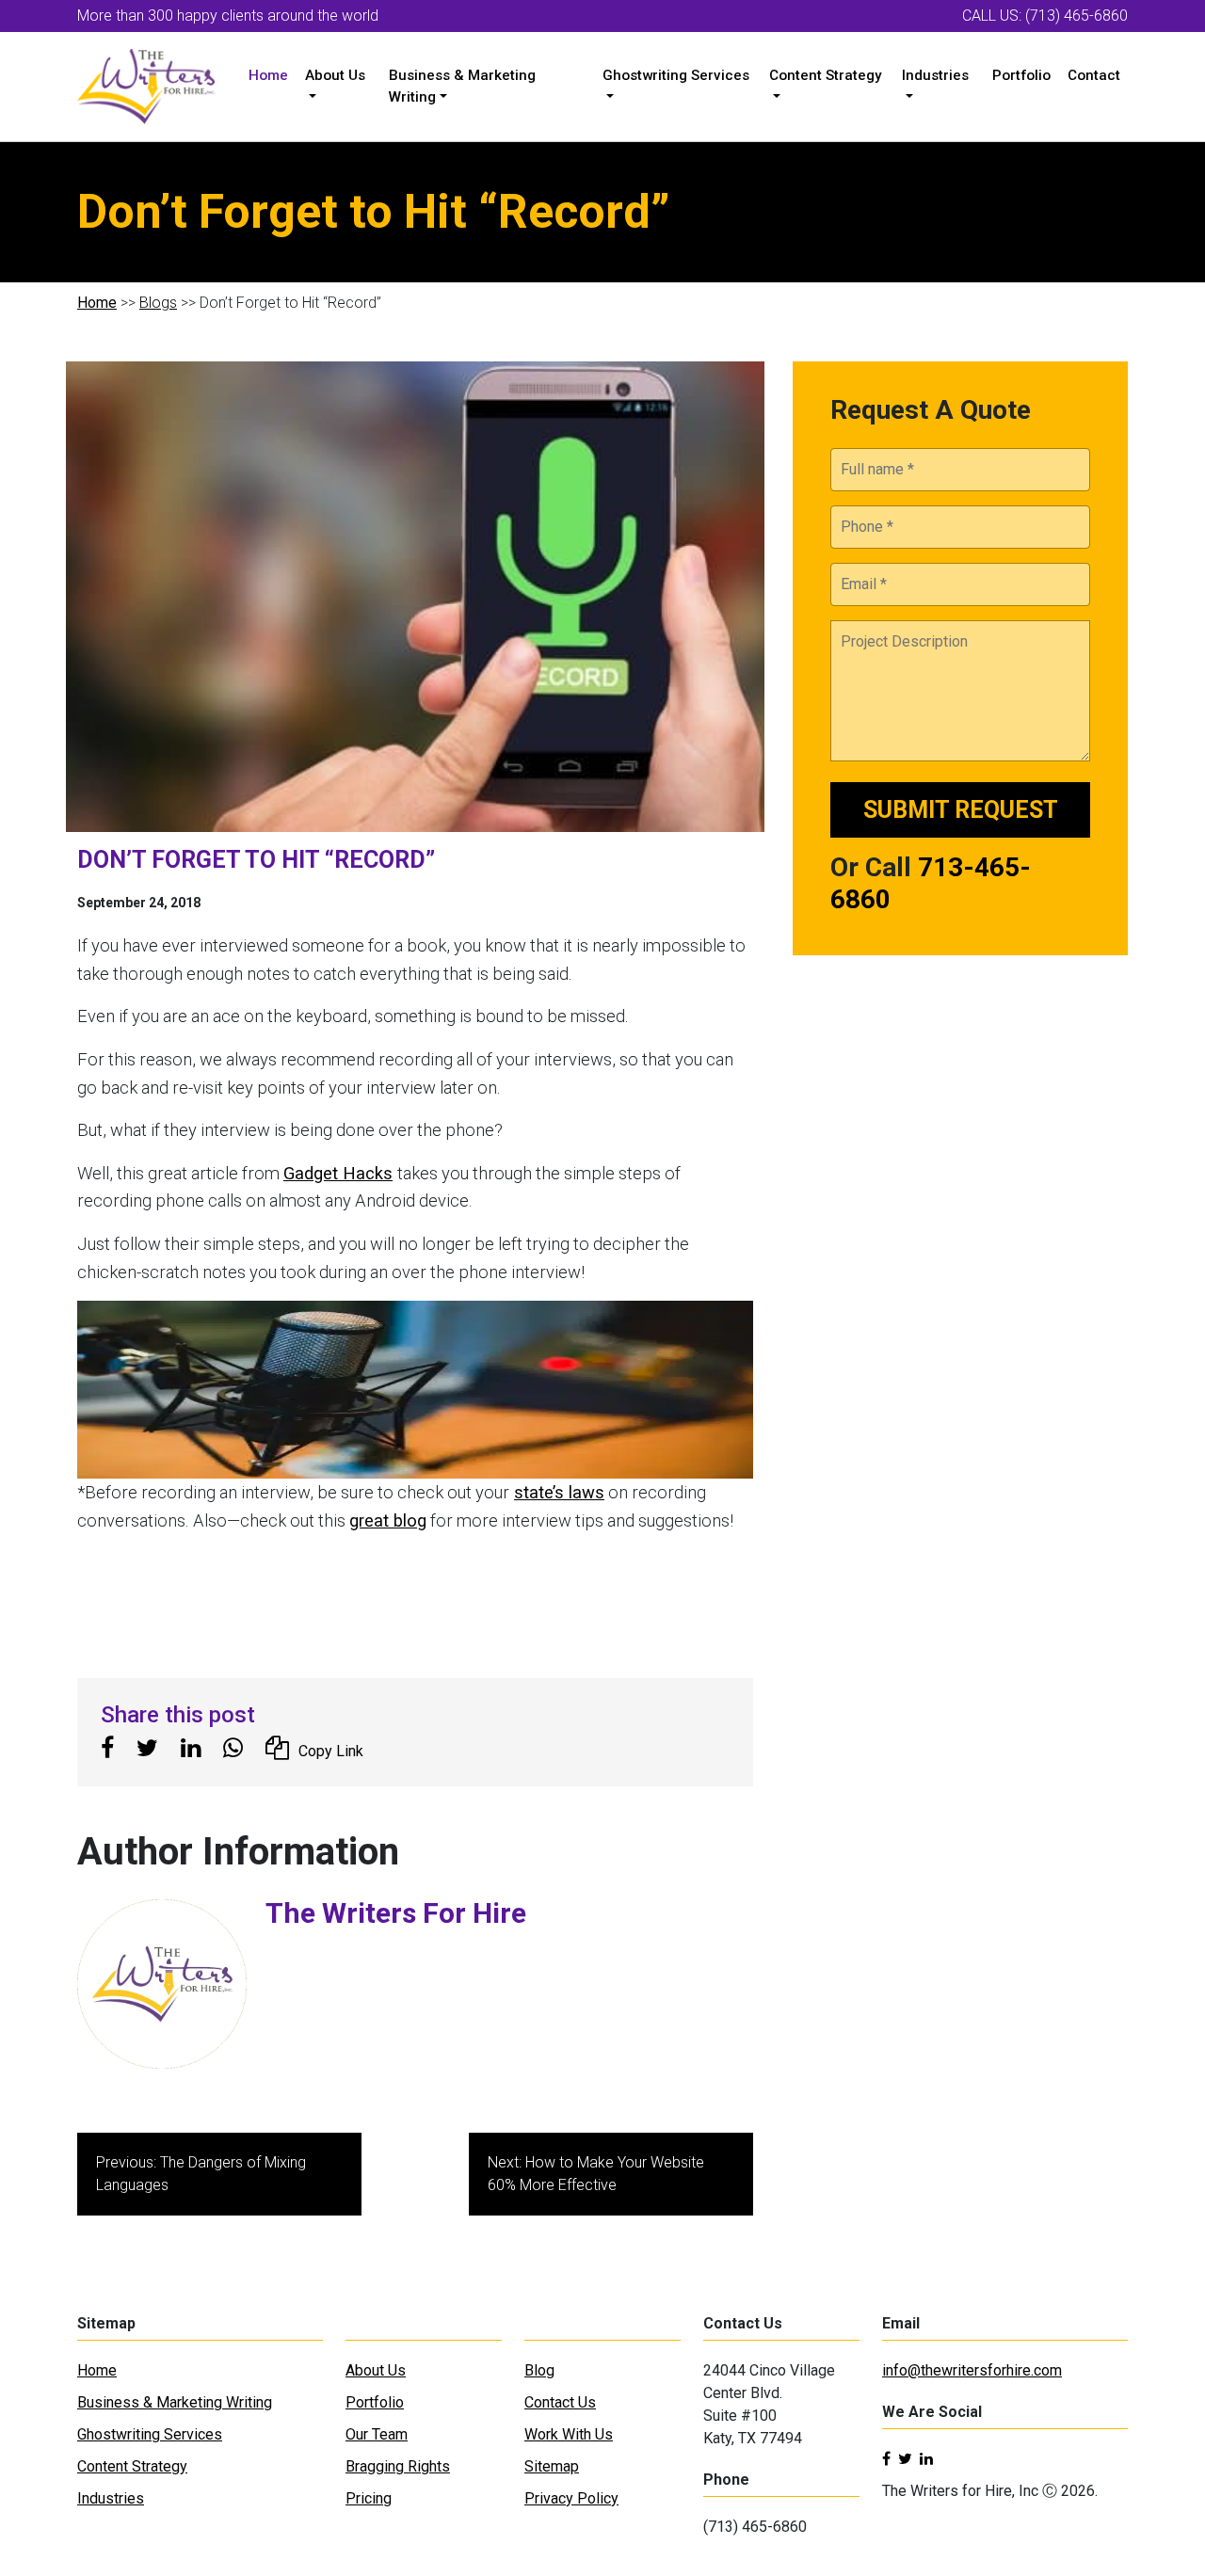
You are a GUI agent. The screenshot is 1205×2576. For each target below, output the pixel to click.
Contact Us (560, 2402)
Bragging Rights (398, 2466)
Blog (539, 2370)
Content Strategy (825, 75)
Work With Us (569, 2434)
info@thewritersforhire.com (972, 2370)
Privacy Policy (571, 2498)
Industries (935, 75)
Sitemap (552, 2466)
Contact (1094, 75)
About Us (335, 75)
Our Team (377, 2434)
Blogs (158, 303)
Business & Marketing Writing (462, 86)
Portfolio (1021, 75)
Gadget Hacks (338, 1173)
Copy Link (331, 1751)
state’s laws (559, 1492)
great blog (388, 1520)
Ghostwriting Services (676, 75)
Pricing (369, 2498)
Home (268, 75)
